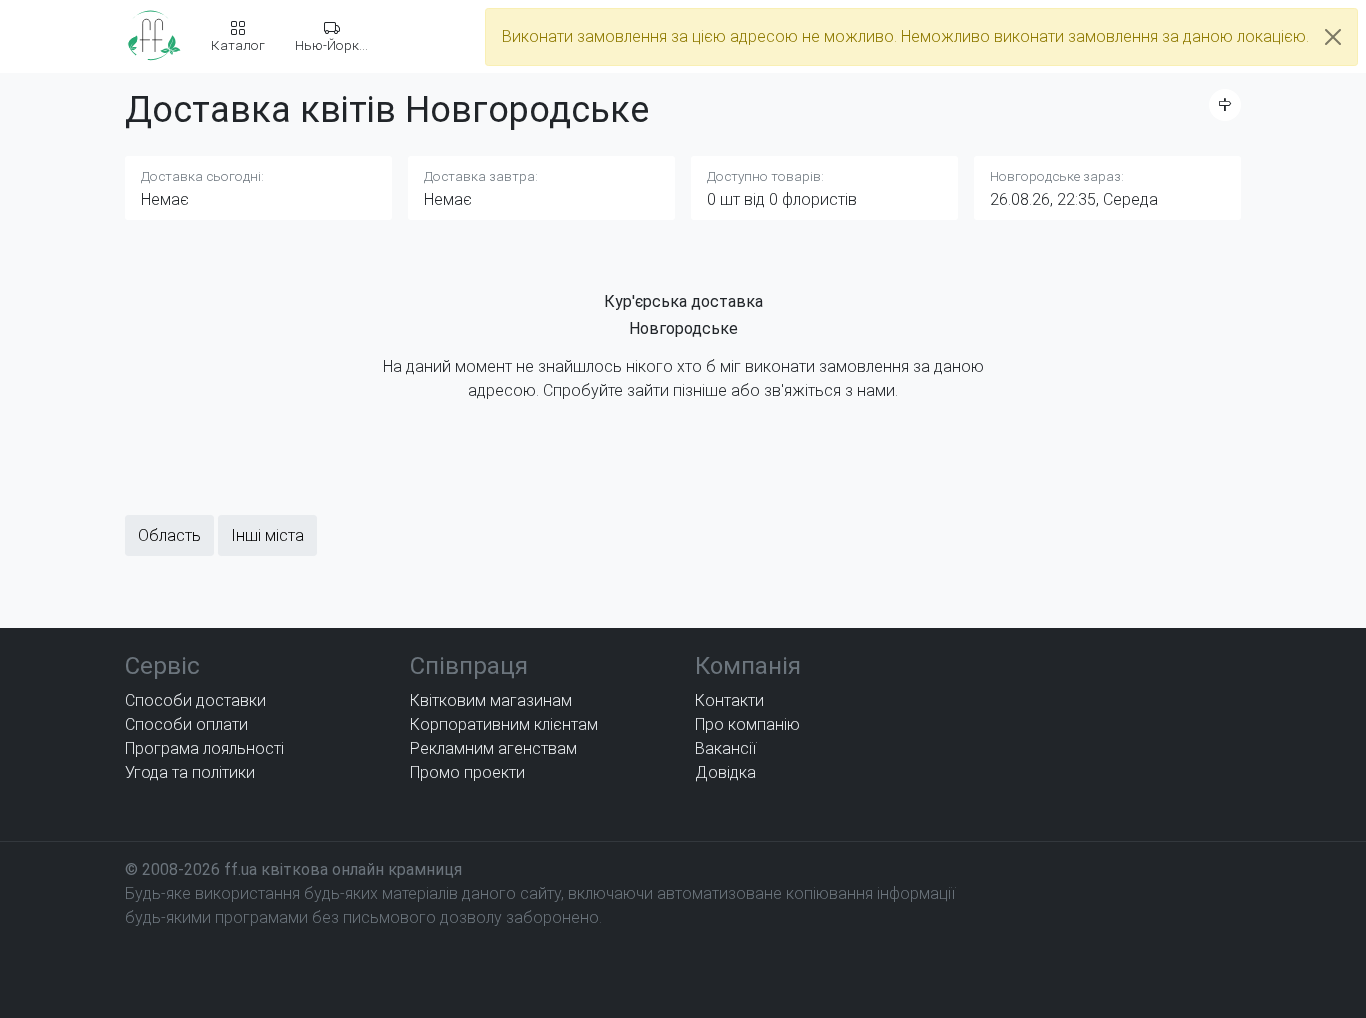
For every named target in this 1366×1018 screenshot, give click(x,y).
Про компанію (747, 724)
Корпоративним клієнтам (504, 724)
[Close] (1333, 37)
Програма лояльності (204, 748)
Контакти (729, 700)
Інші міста (267, 535)
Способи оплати (186, 724)
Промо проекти (467, 772)
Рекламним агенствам (493, 748)
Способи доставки (195, 700)
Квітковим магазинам (491, 700)
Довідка (725, 772)
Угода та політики (190, 772)
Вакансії (725, 748)
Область (169, 535)
